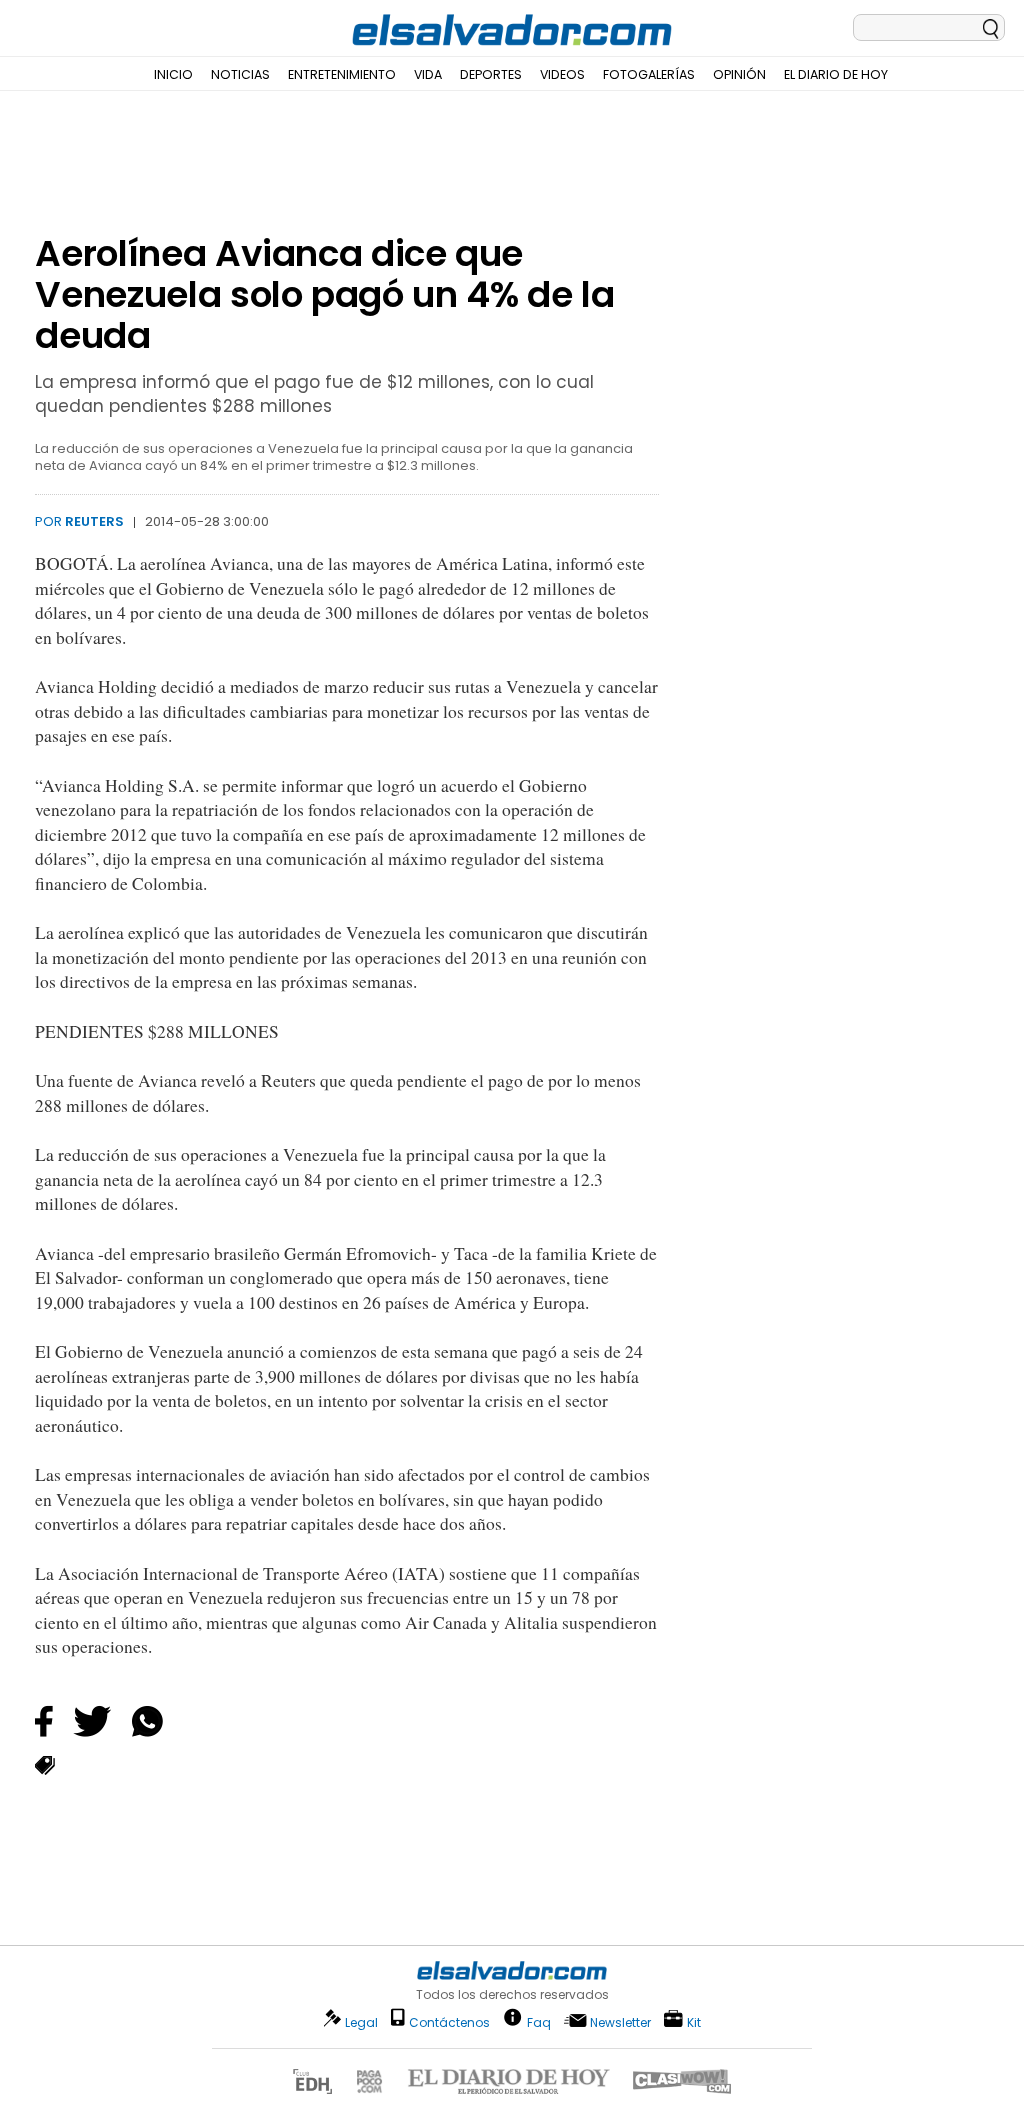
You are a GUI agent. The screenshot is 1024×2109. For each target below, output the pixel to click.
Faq (539, 2021)
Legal (361, 2022)
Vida (428, 74)
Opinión (739, 74)
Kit (694, 2021)
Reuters (94, 521)
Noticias (240, 74)
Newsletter (620, 2022)
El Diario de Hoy (836, 74)
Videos (562, 74)
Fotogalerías (649, 74)
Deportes (491, 74)
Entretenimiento (342, 74)
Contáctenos (449, 2022)
